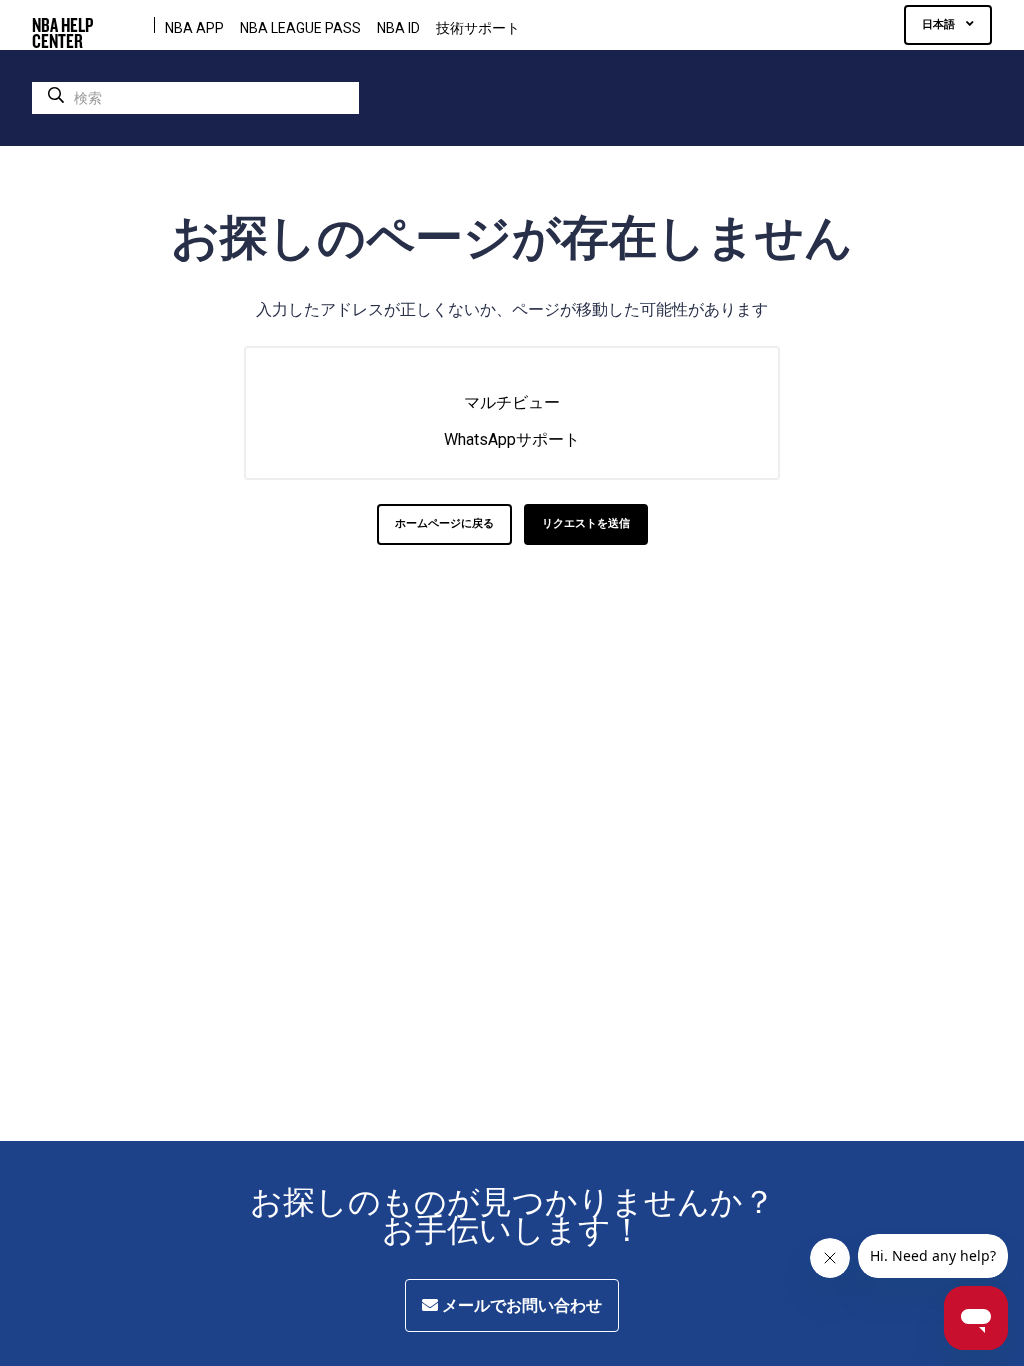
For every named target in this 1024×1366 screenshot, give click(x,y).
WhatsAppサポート (512, 439)
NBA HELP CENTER (62, 25)
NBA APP (194, 28)
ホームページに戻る (444, 523)
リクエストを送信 (586, 523)
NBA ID (398, 28)
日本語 (940, 24)
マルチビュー (512, 402)
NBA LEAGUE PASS (300, 28)
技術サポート (478, 28)
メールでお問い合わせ (520, 1305)
